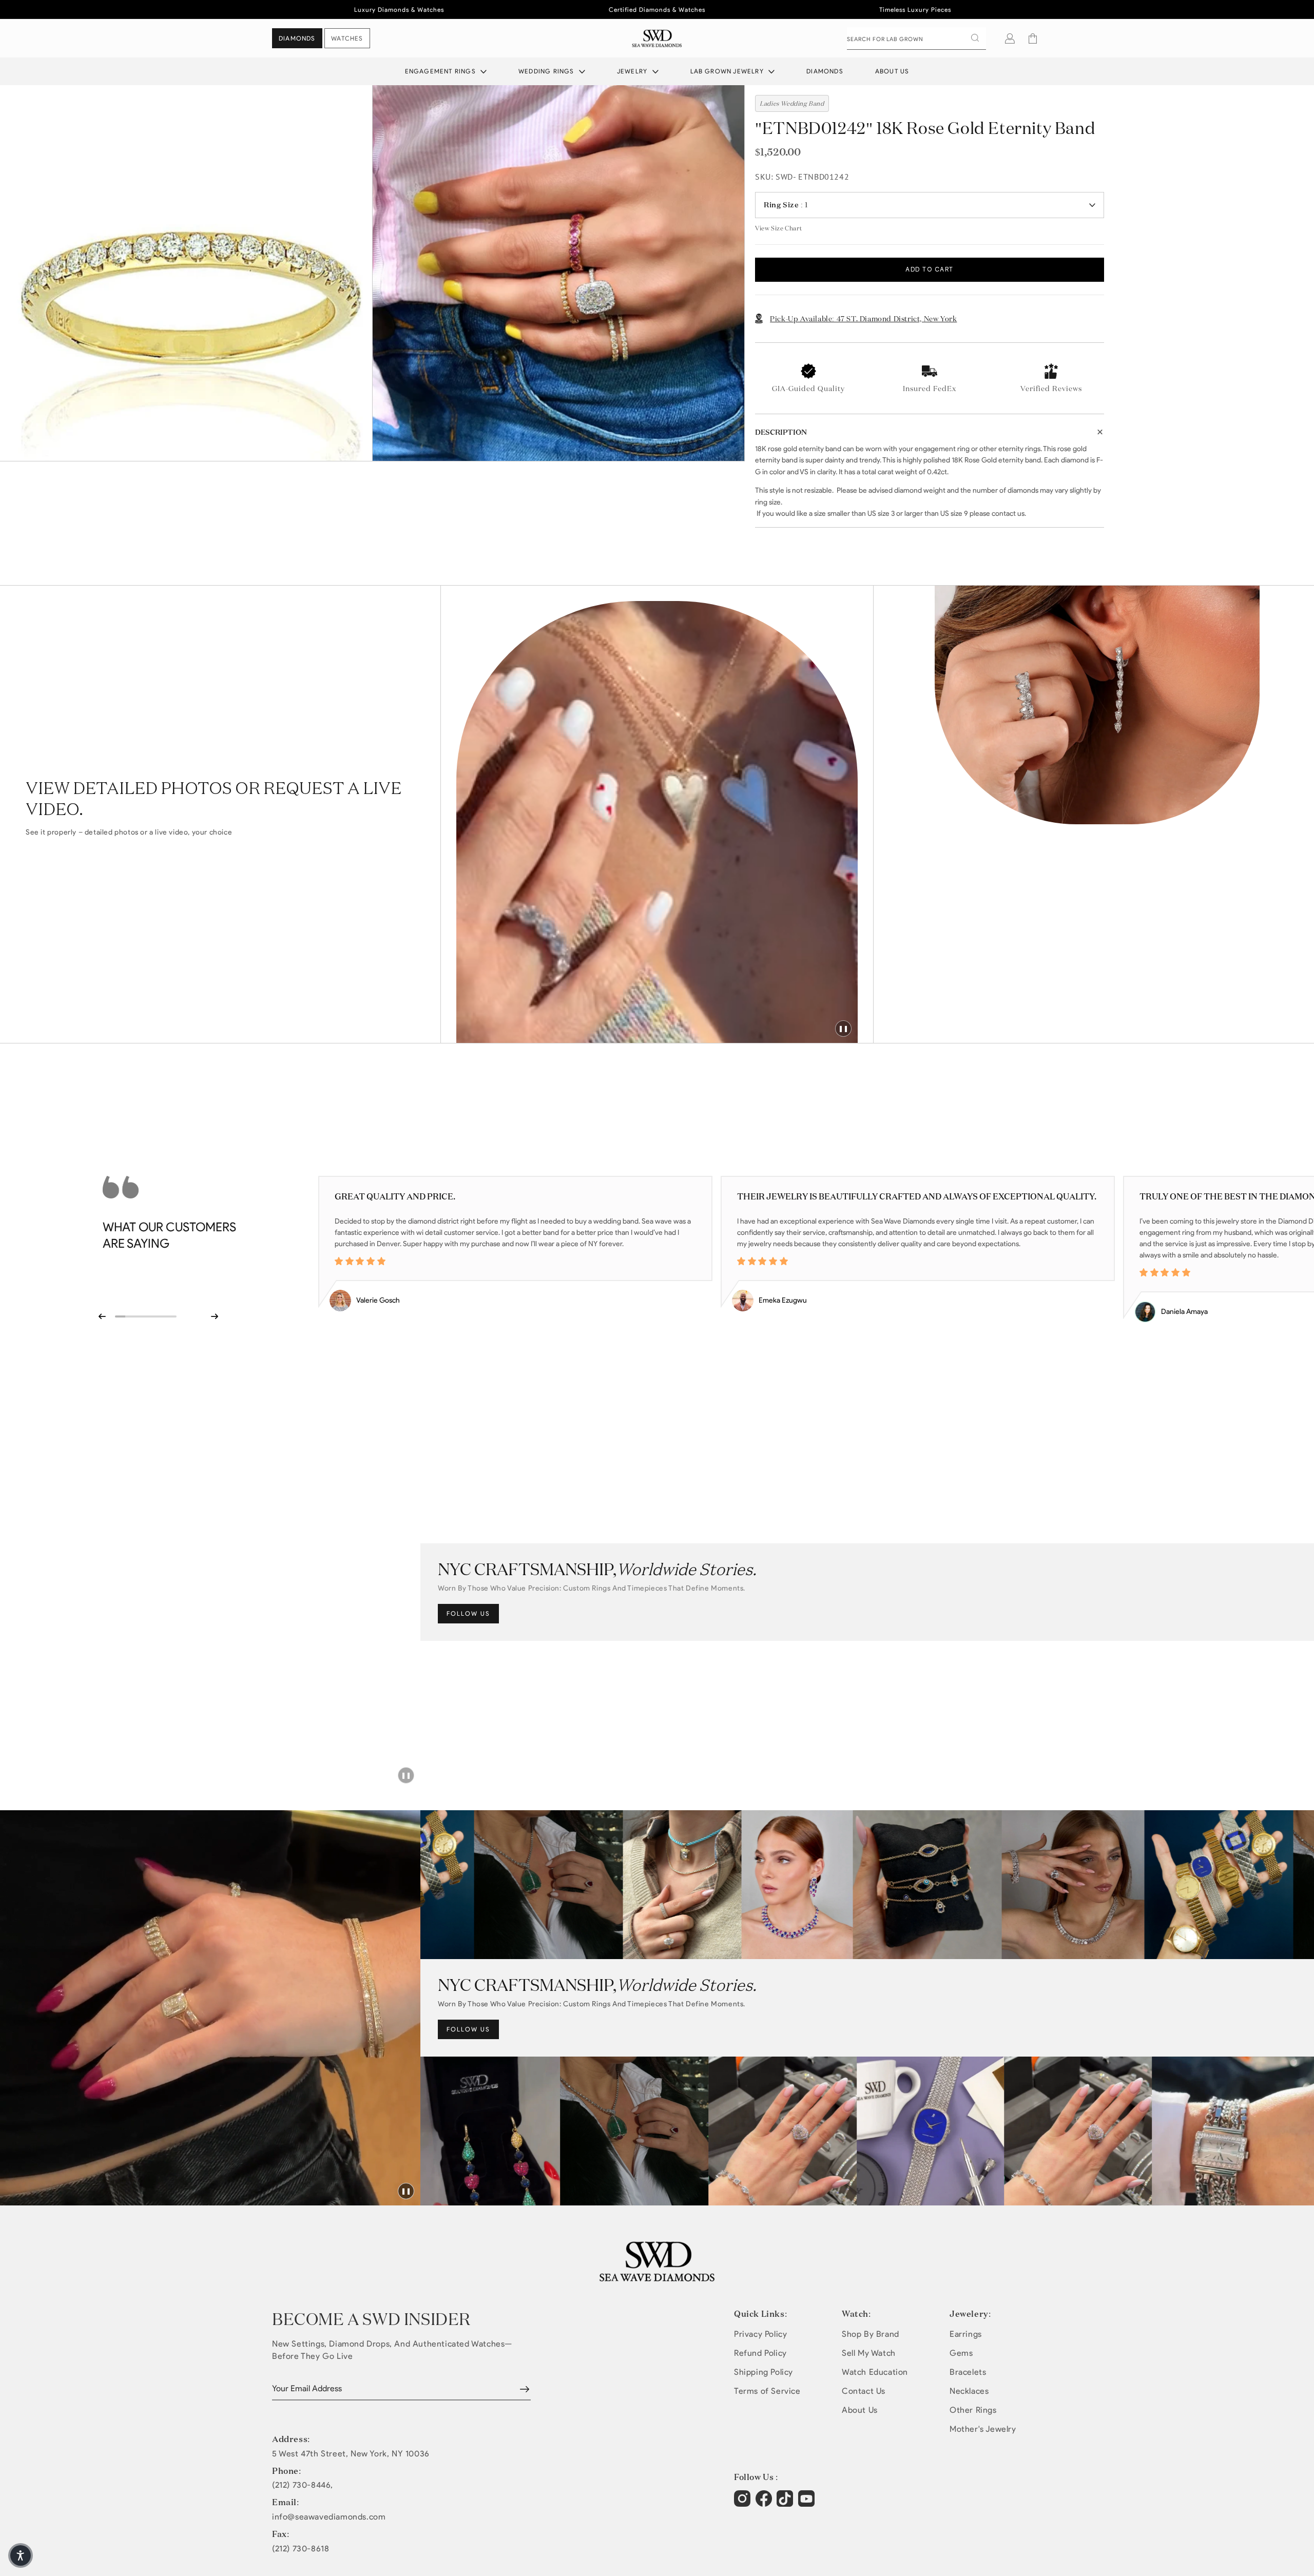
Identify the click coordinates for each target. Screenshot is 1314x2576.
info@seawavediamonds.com (329, 2517)
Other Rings (973, 2410)
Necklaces (969, 2391)
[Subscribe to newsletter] (525, 2389)
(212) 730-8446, (303, 2485)
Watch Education (875, 2372)
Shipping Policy (764, 2372)
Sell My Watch (869, 2353)
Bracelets (968, 2372)
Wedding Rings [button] (547, 71)
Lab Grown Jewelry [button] (728, 71)
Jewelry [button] (633, 71)
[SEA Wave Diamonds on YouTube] (786, 2504)
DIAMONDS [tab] (297, 38)
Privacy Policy (760, 2334)
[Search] (975, 38)
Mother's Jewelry (983, 2429)
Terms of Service (767, 2391)
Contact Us (864, 2391)
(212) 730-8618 (301, 2549)
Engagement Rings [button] (441, 71)
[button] (1033, 38)
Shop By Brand (871, 2334)
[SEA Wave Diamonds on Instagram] (743, 2504)
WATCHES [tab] (347, 38)
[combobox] (916, 38)
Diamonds (825, 71)
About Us (892, 71)
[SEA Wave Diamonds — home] (657, 38)
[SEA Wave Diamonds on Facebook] (765, 2504)
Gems (961, 2353)
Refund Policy (760, 2353)
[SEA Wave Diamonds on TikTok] (808, 2504)
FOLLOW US (468, 1613)
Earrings (966, 2334)
